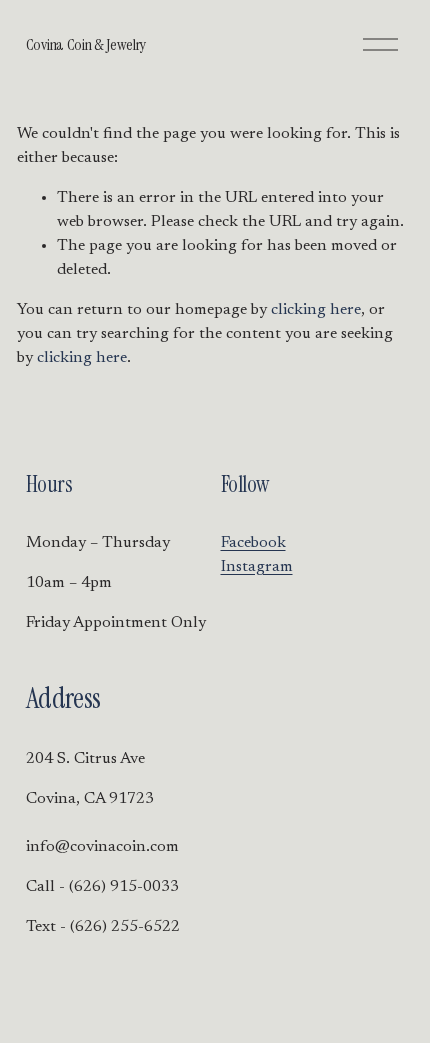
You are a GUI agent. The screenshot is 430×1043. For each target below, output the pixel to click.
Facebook (253, 543)
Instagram (257, 567)
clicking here (316, 310)
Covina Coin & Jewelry (86, 44)
